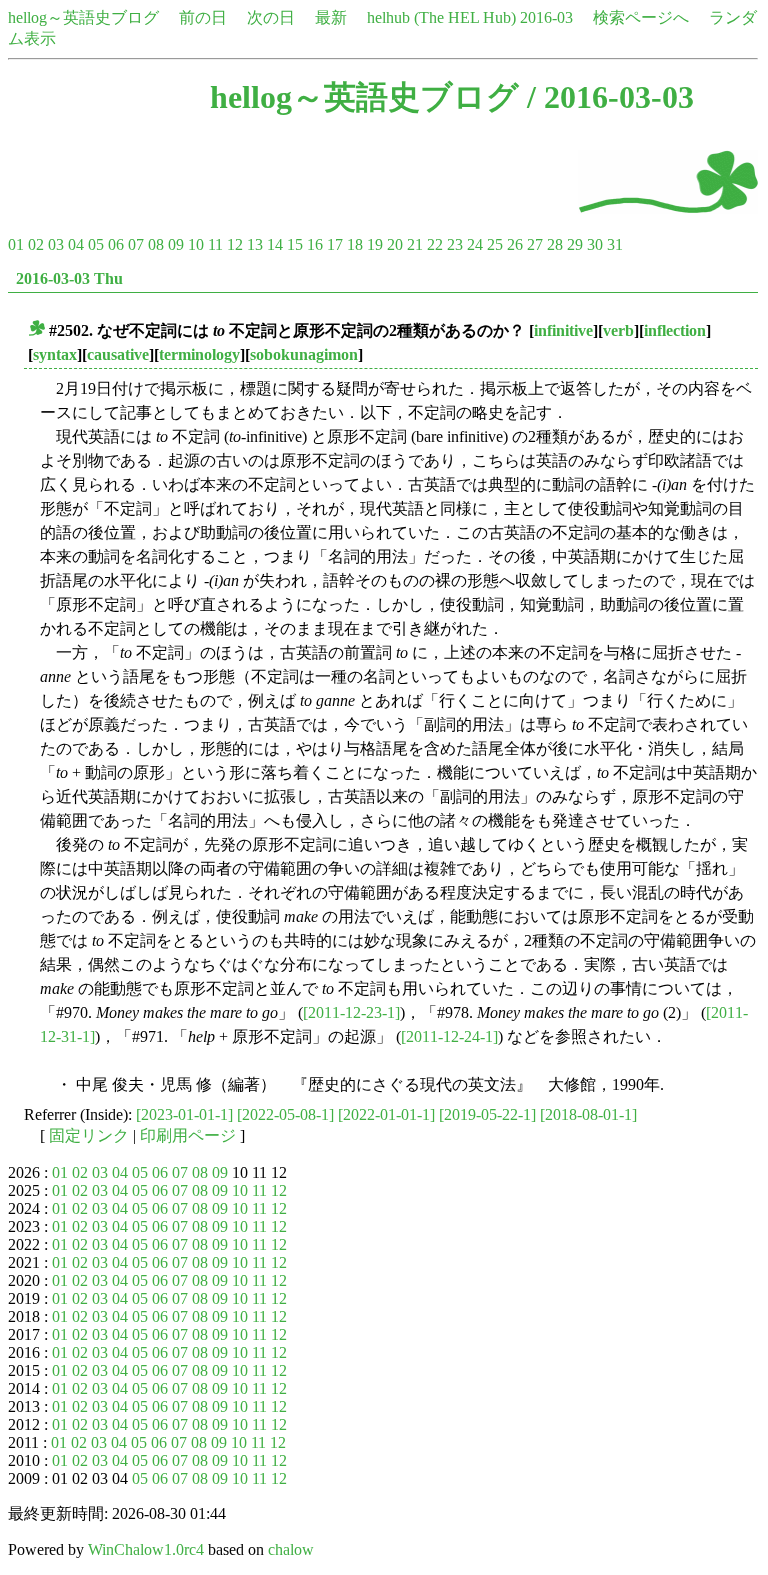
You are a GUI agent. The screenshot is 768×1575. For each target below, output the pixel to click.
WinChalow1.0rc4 (146, 1549)
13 (255, 244)
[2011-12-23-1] (351, 1012)
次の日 (271, 17)
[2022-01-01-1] (386, 1114)
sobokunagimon (304, 354)
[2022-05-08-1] (285, 1114)
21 (415, 244)
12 (235, 244)
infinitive (563, 330)
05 (96, 244)
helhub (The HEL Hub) (441, 17)
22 (435, 244)
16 (315, 244)
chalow (291, 1549)
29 (575, 244)
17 (335, 244)
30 (595, 244)
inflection (675, 330)
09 (176, 244)
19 (375, 244)
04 (76, 244)
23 (455, 244)
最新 (331, 17)
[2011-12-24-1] (449, 1036)
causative (118, 354)
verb (618, 330)
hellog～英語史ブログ (83, 17)
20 (395, 244)
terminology (199, 354)
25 (495, 244)
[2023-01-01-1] (184, 1114)
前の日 (203, 17)
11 (215, 244)
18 (355, 244)
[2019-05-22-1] (487, 1114)
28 (555, 244)
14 (275, 244)
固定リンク (89, 1135)
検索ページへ (641, 17)
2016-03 (546, 17)
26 (515, 244)
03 (56, 244)
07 (136, 244)
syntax (55, 354)
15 (295, 244)
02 (36, 244)
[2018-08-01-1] (588, 1114)
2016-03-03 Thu (69, 278)
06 (116, 244)
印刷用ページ (188, 1135)
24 (475, 244)
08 (156, 244)
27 (535, 244)
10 (196, 244)
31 (615, 244)
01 (16, 244)
